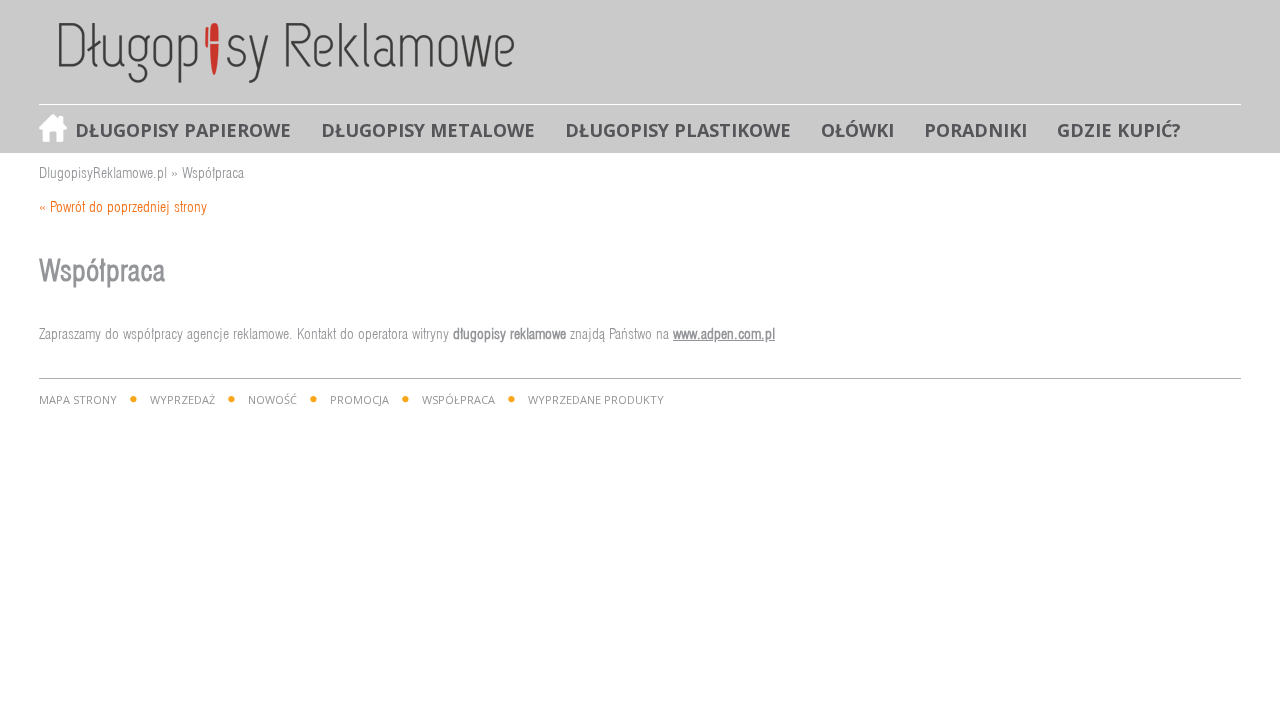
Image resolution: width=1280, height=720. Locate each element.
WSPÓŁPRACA (458, 399)
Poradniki (975, 130)
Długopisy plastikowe (678, 130)
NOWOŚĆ (272, 399)
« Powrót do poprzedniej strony (123, 206)
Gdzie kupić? (1119, 130)
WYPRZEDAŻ (182, 399)
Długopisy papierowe (183, 130)
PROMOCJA (359, 399)
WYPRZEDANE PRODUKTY (596, 399)
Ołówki (857, 130)
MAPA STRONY (78, 399)
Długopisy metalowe (428, 130)
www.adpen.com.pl (724, 333)
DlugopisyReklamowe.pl (103, 172)
